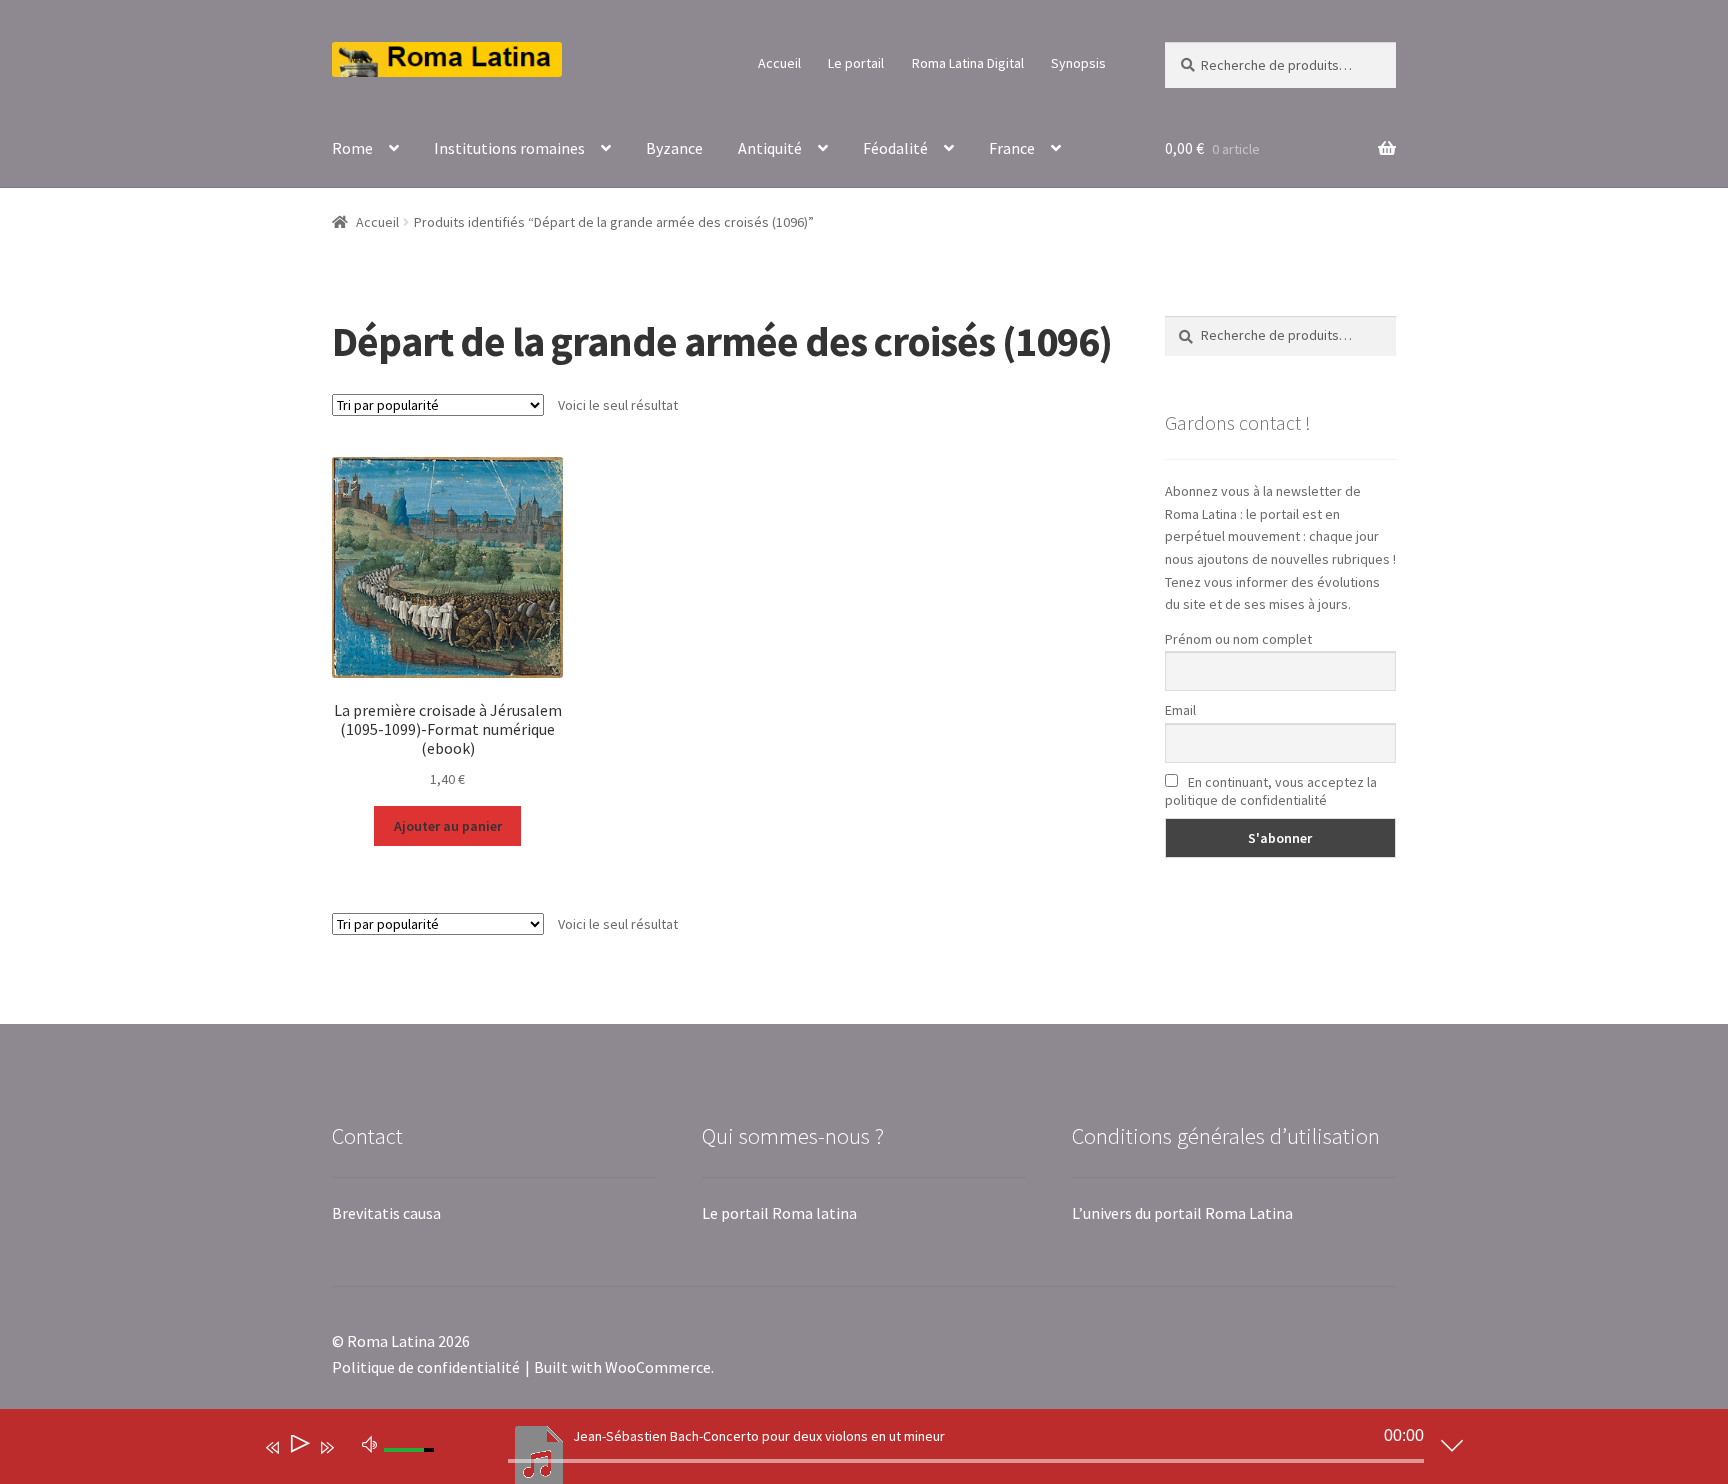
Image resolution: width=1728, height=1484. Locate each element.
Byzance (674, 148)
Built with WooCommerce (622, 1367)
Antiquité (770, 148)
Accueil (779, 63)
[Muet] (370, 1443)
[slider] (966, 1461)
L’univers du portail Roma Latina (1182, 1213)
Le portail (856, 63)
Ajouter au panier (448, 826)
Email (1180, 710)
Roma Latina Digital (968, 63)
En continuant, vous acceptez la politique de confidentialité (1271, 791)
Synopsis (1078, 63)
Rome (352, 148)
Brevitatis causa (386, 1213)
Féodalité (895, 148)
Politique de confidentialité (426, 1367)
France (1012, 148)
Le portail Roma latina (779, 1213)
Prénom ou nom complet (1238, 639)
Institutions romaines (509, 148)
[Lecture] (298, 1447)
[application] (849, 1451)
